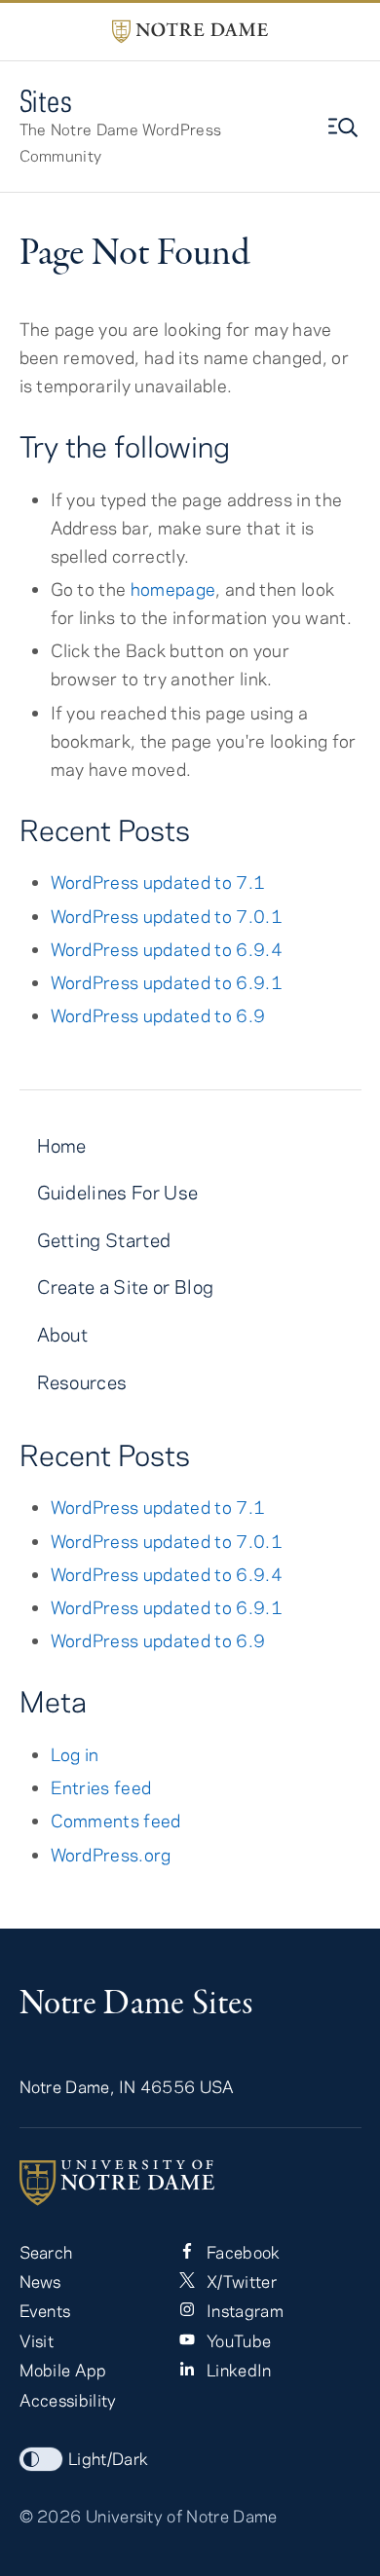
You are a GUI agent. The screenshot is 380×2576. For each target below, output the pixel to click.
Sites (46, 101)
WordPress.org (111, 1855)
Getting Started (104, 1240)
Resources (82, 1382)
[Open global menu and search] (345, 128)
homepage (173, 589)
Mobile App (63, 2370)
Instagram (243, 2310)
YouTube (237, 2340)
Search (46, 2252)
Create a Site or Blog (126, 1287)
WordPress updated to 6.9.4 (167, 949)
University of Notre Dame (182, 2516)
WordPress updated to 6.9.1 (167, 982)
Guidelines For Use (118, 1192)
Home (62, 1145)
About (63, 1334)
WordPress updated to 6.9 (158, 1015)
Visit (37, 2340)
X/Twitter (240, 2281)
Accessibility (68, 2400)
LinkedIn (237, 2370)
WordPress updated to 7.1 (158, 882)
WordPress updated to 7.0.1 (167, 916)
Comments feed (116, 1821)
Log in (75, 1754)
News (40, 2281)
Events (45, 2310)
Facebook (242, 2252)
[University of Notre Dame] (190, 2183)
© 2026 (51, 2516)
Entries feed (101, 1787)
